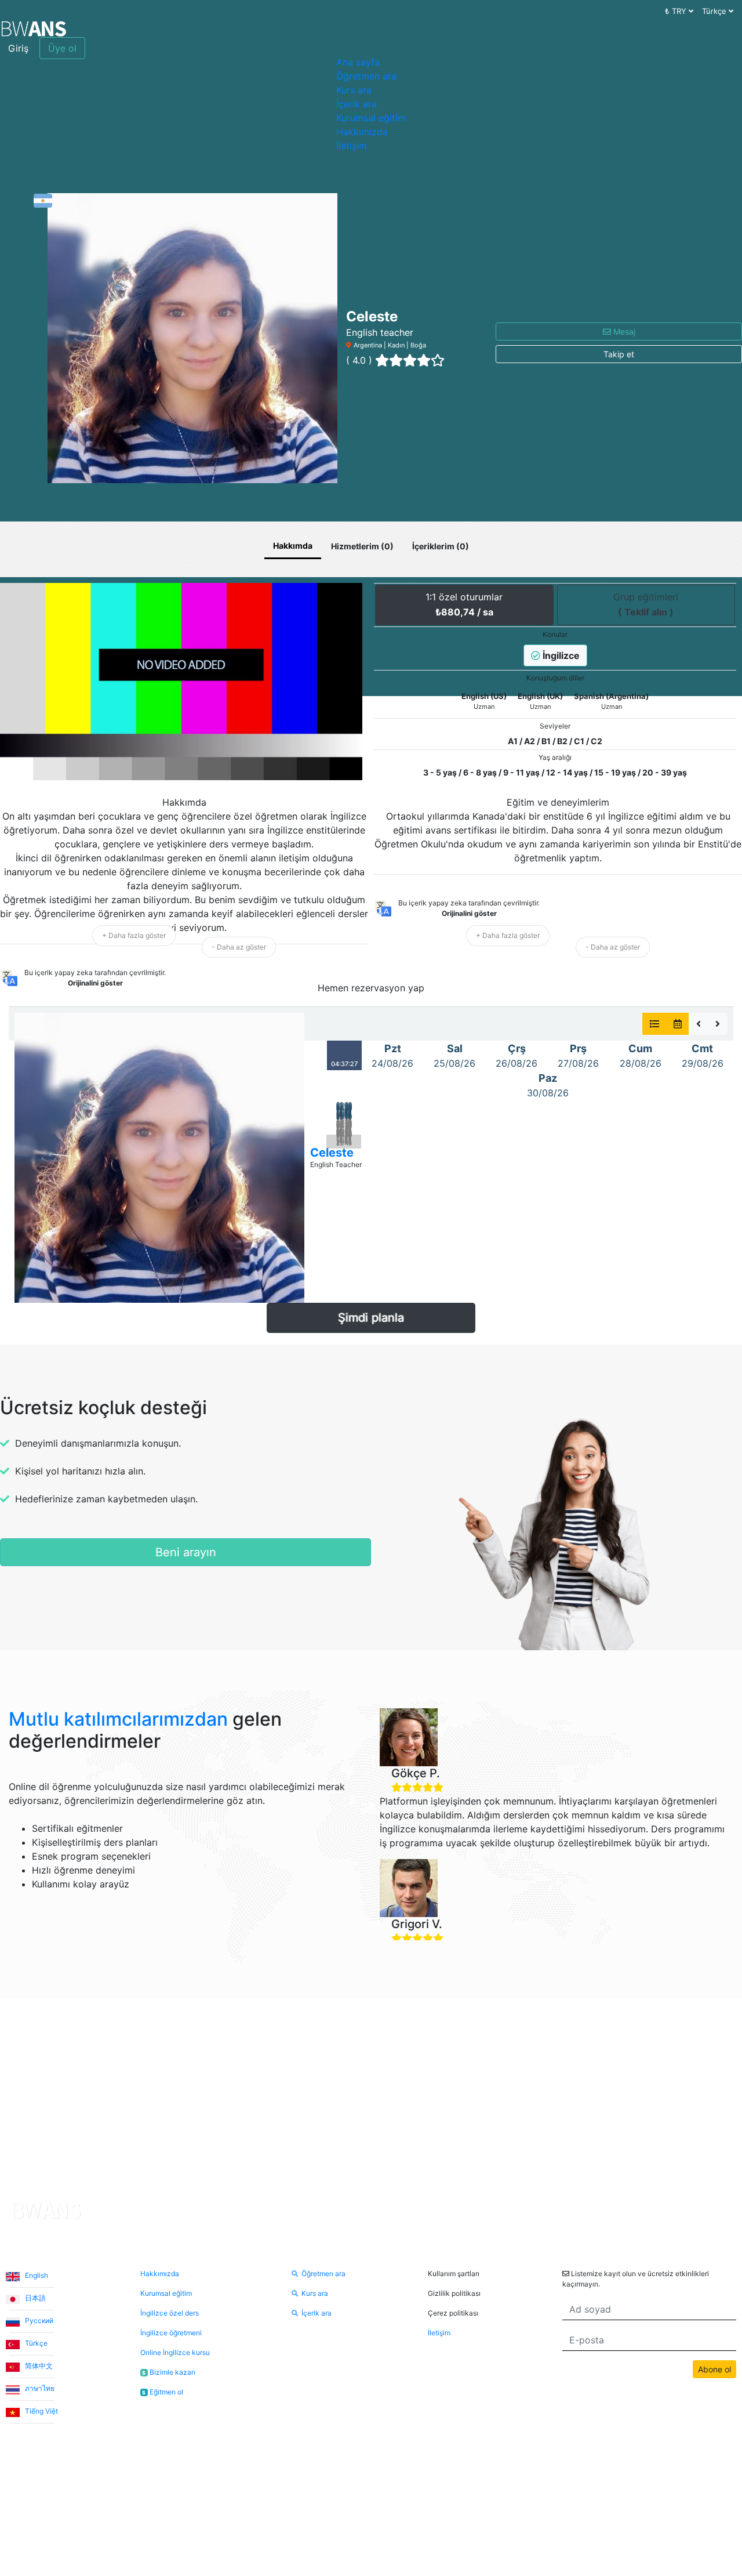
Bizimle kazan (169, 2372)
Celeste (332, 1153)
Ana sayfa (358, 62)
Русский (38, 2320)
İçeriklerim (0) (441, 546)
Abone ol (714, 2369)
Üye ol (62, 48)
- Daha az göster (239, 947)
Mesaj (623, 331)
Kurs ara (354, 90)
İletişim (352, 146)
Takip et (619, 354)
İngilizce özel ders (170, 2313)
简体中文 (38, 2366)
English (36, 2275)
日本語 (34, 2298)
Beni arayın (186, 1552)
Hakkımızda (362, 132)
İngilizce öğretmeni (171, 2333)
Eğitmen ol (163, 2392)
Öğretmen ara (366, 76)
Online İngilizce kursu (175, 2352)
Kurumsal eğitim (371, 118)
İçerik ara (357, 104)
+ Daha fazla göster (134, 935)
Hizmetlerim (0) (362, 546)
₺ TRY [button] (677, 11)
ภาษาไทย (39, 2388)
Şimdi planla (371, 1318)
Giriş (18, 48)
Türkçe (35, 2343)
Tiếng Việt (41, 2411)
